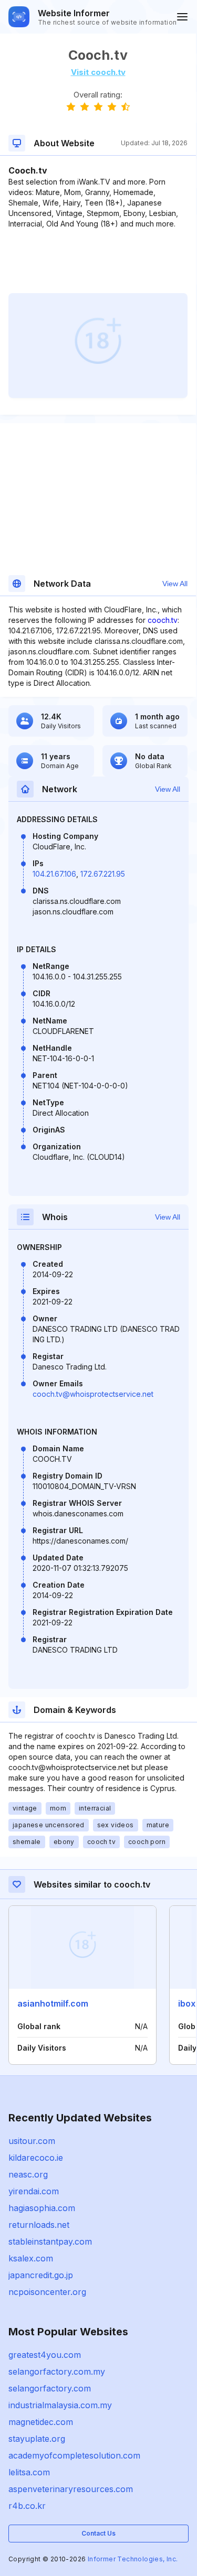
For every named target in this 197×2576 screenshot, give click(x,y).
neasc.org (28, 2174)
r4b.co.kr (27, 2506)
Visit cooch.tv (98, 72)
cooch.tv (163, 620)
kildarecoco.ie (36, 2158)
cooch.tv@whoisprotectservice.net (93, 1394)
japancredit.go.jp (41, 2275)
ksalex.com (31, 2258)
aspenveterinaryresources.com (71, 2489)
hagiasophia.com (42, 2208)
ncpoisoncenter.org (47, 2292)
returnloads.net (39, 2225)
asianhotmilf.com (53, 2003)
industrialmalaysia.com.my (60, 2405)
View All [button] (175, 584)
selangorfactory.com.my (57, 2372)
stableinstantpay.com (50, 2241)
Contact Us (98, 2533)
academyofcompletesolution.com (74, 2455)
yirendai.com (34, 2191)
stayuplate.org (37, 2439)
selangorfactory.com (50, 2388)
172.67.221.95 (103, 874)
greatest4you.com (45, 2355)
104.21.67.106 (54, 874)
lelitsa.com (29, 2472)
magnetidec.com (41, 2422)
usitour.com (32, 2141)
